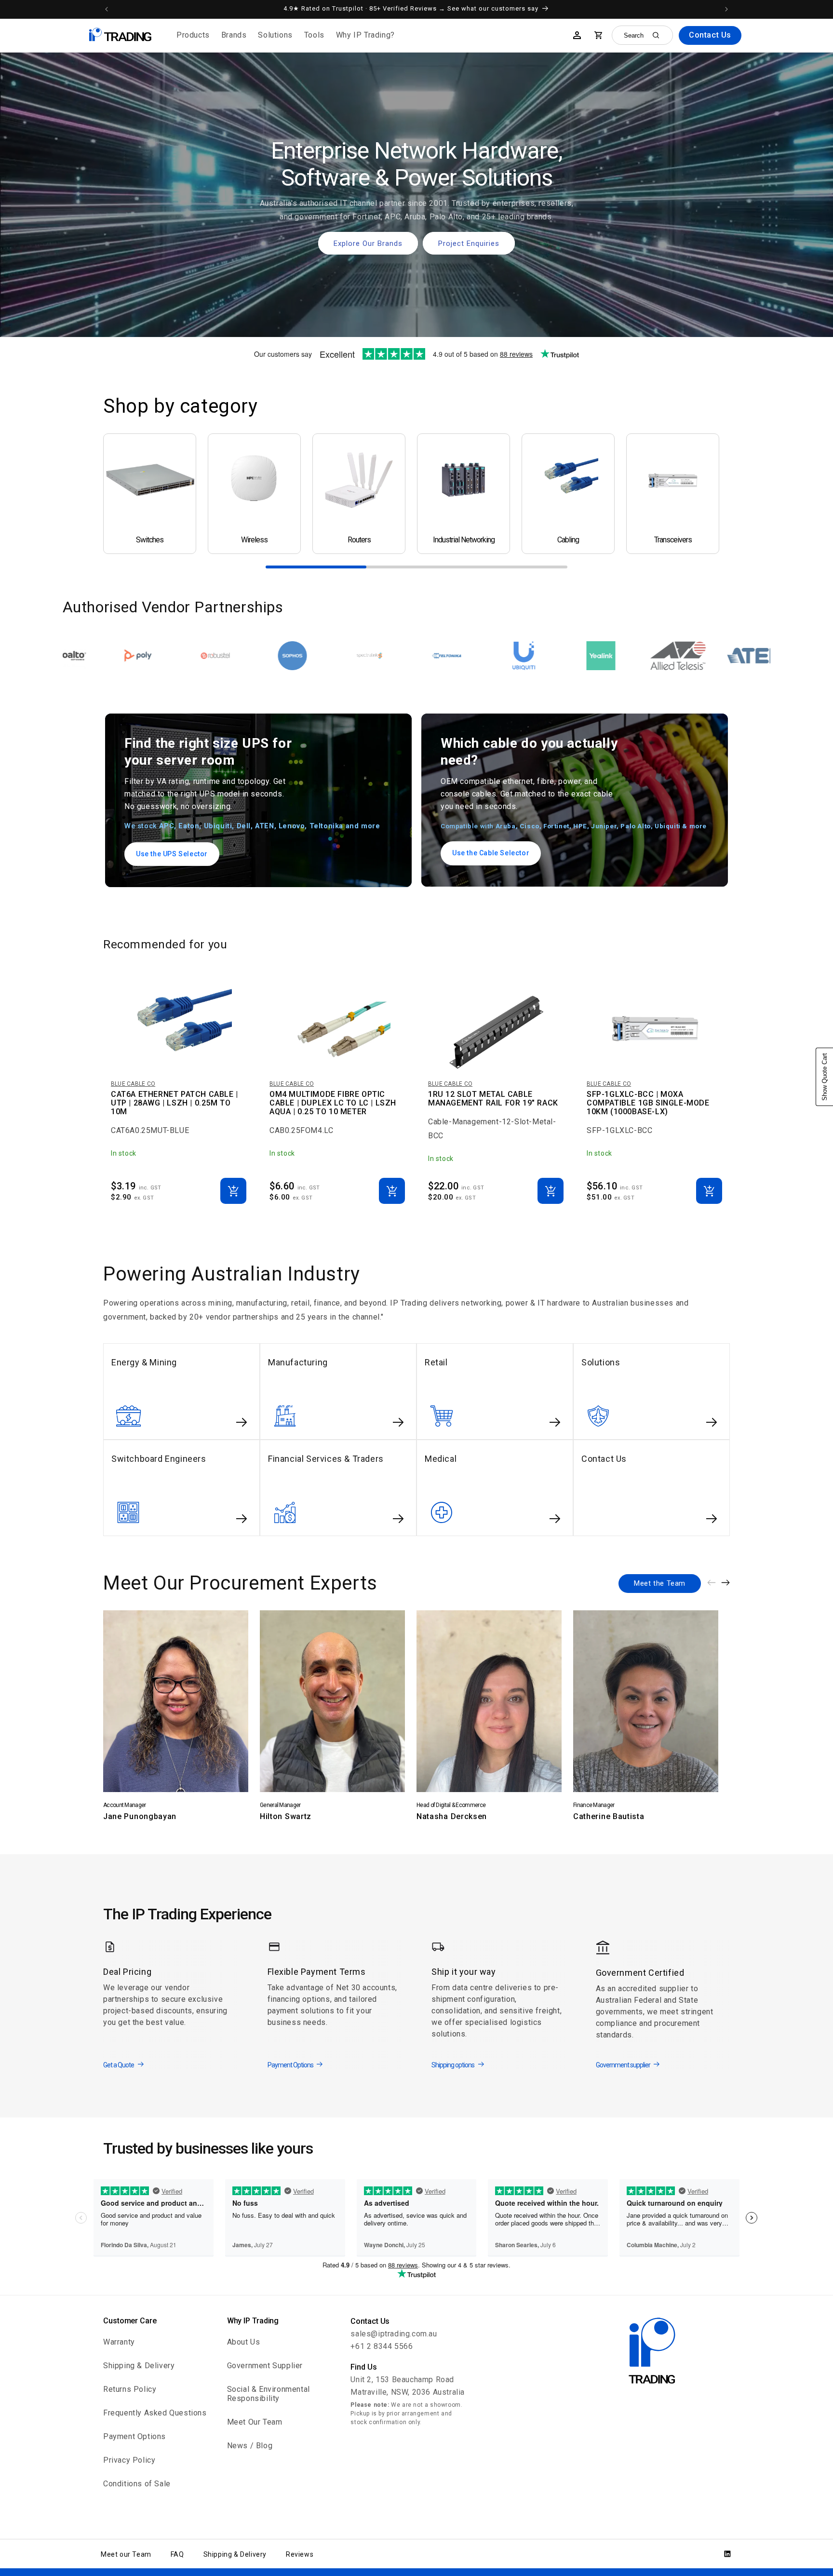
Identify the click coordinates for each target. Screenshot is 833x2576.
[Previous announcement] (107, 9)
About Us (244, 2342)
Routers (359, 540)
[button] (193, 35)
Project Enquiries (469, 243)
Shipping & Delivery (139, 2366)
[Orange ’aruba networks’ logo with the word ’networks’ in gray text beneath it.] (737, 656)
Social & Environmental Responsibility (269, 2394)
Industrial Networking (464, 540)
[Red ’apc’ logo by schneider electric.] (583, 656)
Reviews (300, 2554)
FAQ (177, 2554)
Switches (150, 540)
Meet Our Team (255, 2422)
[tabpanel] (150, 494)
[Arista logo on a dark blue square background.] (660, 656)
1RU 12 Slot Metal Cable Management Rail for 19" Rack (493, 1099)
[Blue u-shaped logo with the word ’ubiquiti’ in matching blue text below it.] (274, 656)
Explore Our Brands (368, 243)
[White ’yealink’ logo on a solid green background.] (351, 656)
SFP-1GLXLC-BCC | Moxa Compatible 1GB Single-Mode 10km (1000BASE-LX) (648, 1103)
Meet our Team (126, 2554)
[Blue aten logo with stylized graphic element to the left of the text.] (506, 656)
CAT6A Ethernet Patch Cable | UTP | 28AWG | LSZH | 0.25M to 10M (175, 1103)
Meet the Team (660, 1583)
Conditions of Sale (137, 2484)
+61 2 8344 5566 (382, 2346)
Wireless (254, 540)
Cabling (568, 540)
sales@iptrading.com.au (394, 2334)
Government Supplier (265, 2366)
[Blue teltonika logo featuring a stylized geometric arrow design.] (197, 656)
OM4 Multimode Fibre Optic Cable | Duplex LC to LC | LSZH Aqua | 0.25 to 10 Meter (333, 1103)
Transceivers (673, 540)
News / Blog (250, 2446)
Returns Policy (130, 2389)
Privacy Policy (129, 2460)
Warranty (119, 2342)
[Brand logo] (429, 656)
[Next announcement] (726, 9)
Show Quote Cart (825, 1077)
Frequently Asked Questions (155, 2413)
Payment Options (134, 2436)
